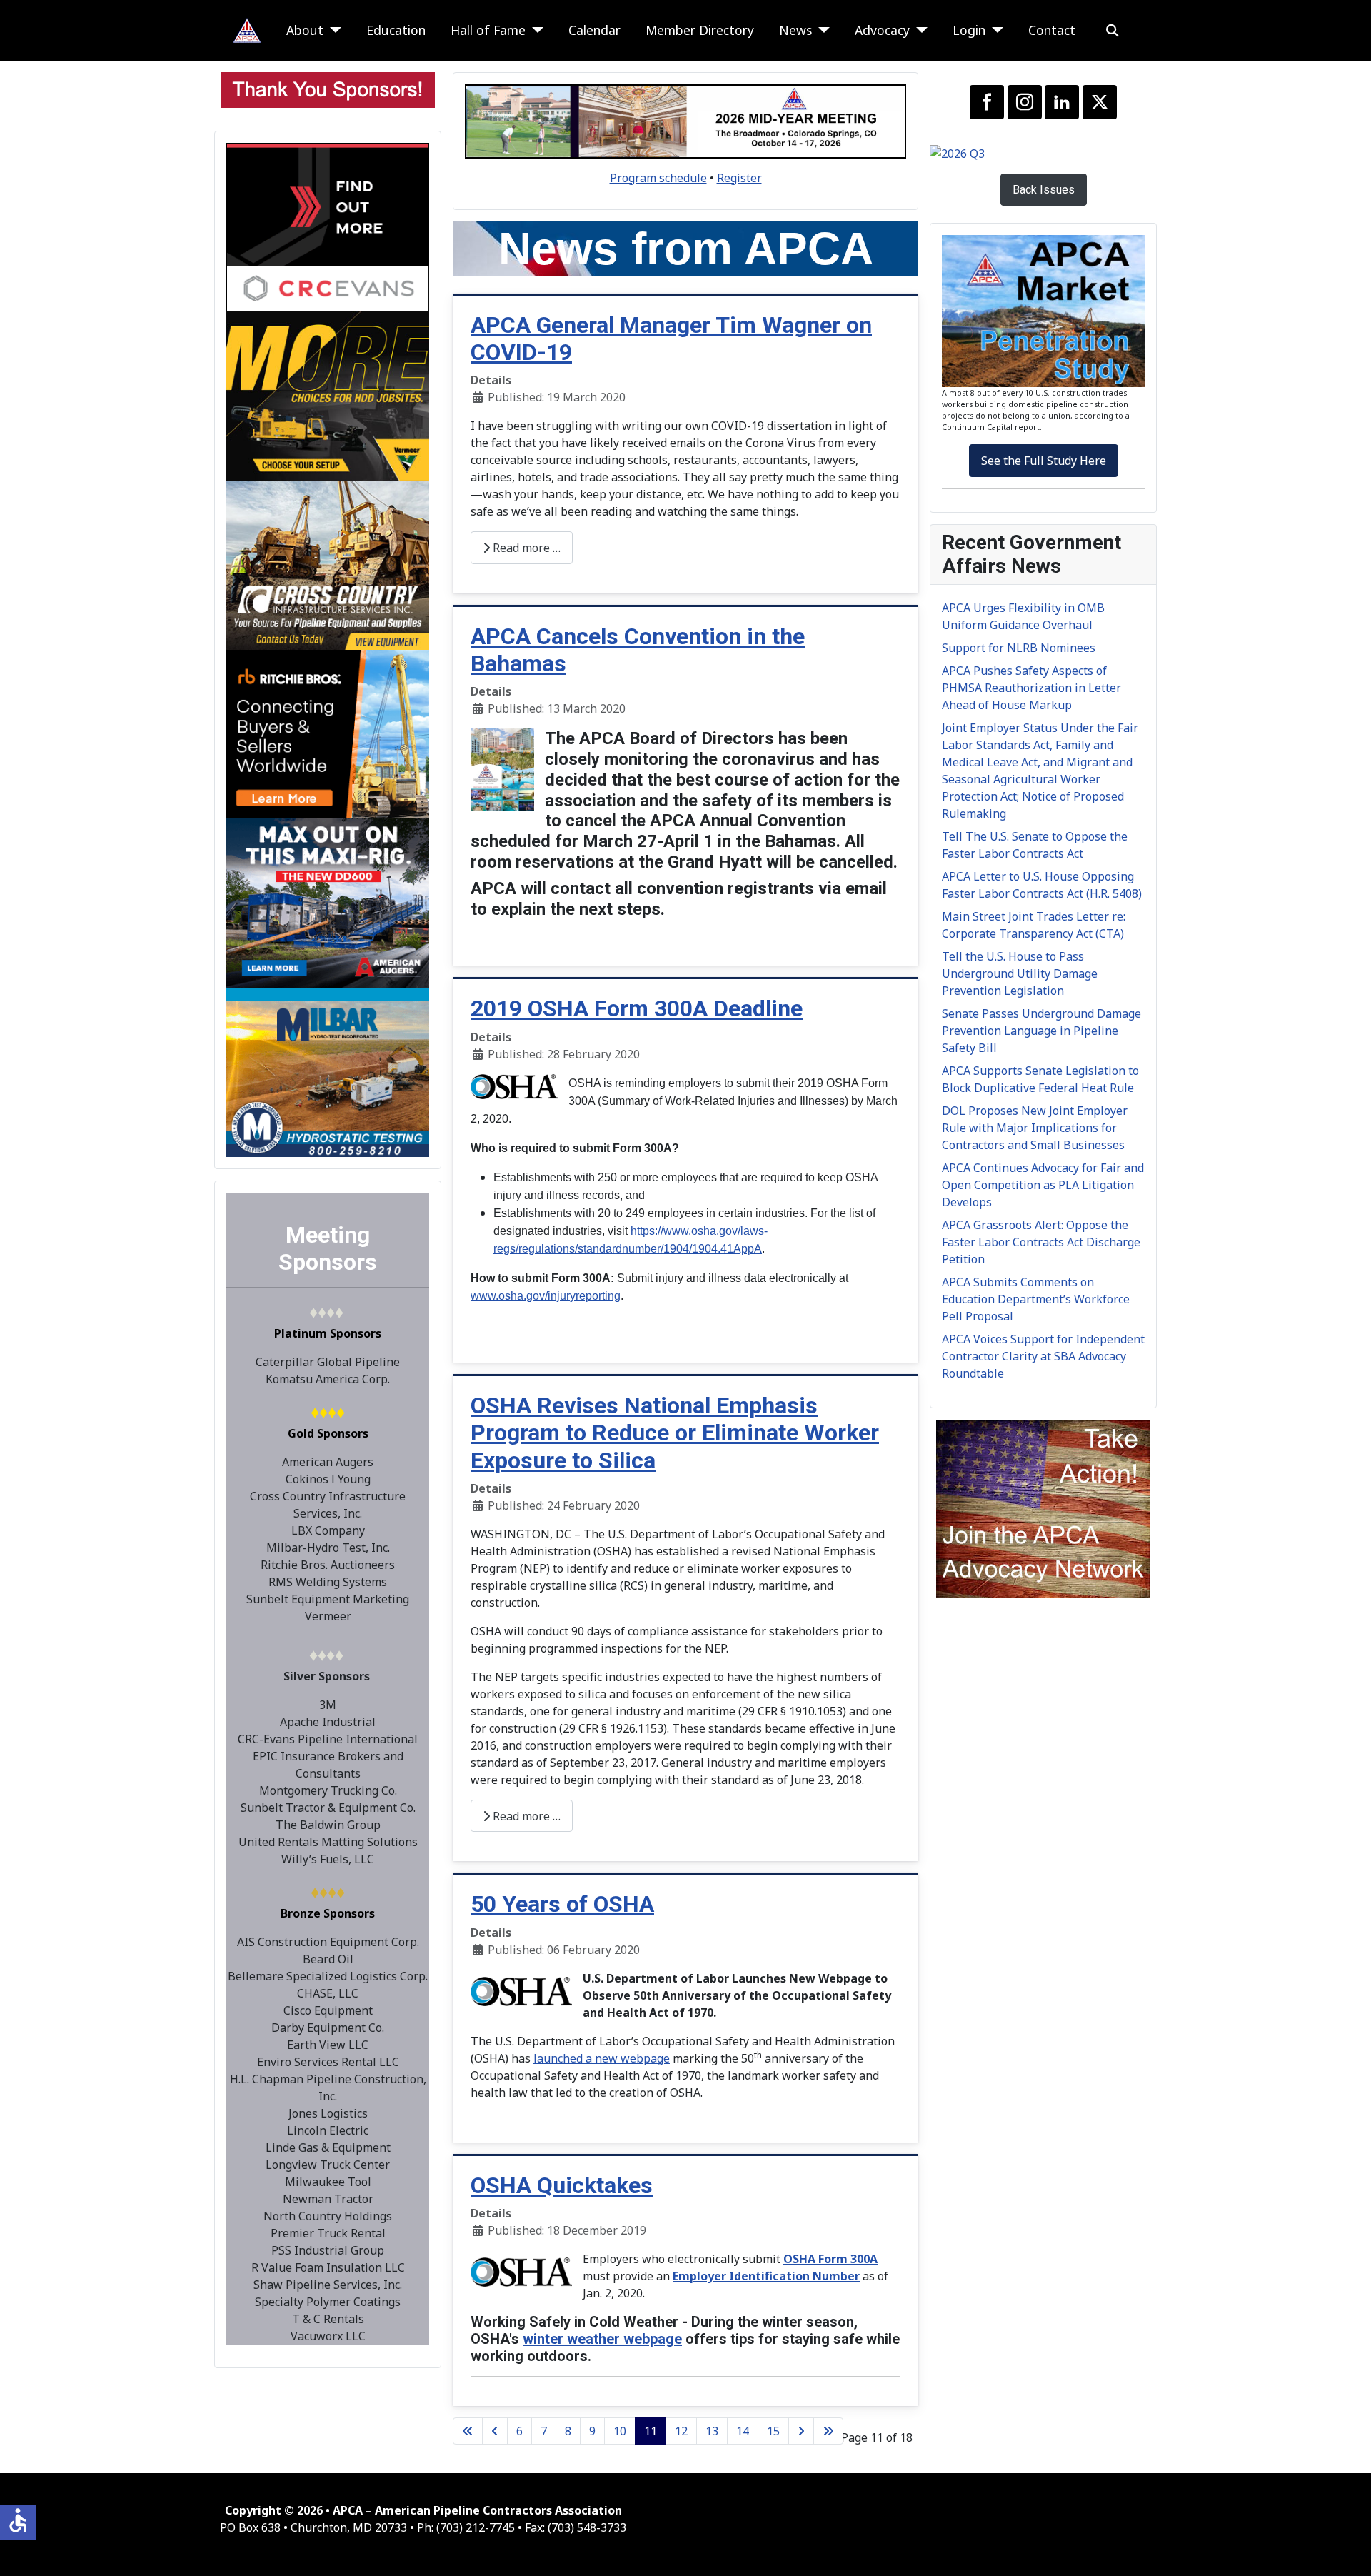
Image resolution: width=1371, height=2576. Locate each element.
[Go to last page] (828, 2431)
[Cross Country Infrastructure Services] (328, 564)
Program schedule (658, 178)
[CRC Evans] (328, 226)
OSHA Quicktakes (562, 2185)
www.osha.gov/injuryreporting (546, 1296)
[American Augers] (328, 902)
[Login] (994, 30)
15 (773, 2431)
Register (739, 178)
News (795, 30)
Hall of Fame (488, 30)
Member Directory (700, 30)
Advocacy (882, 30)
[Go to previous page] (495, 2431)
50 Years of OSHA (562, 1904)
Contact (1052, 30)
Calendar (594, 30)
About (305, 30)
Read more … (525, 548)
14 (743, 2431)
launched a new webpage (602, 2058)
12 (681, 2431)
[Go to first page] (468, 2431)
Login (969, 30)
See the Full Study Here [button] (1044, 461)
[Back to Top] (1346, 2550)
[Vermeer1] (328, 395)
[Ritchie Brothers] (328, 733)
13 (712, 2431)
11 (651, 2431)
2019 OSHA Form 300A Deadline (637, 1008)
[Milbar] (328, 1071)
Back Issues (1044, 190)
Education (396, 30)
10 (620, 2431)
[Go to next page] (801, 2431)
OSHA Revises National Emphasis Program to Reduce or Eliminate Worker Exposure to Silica (675, 1433)
